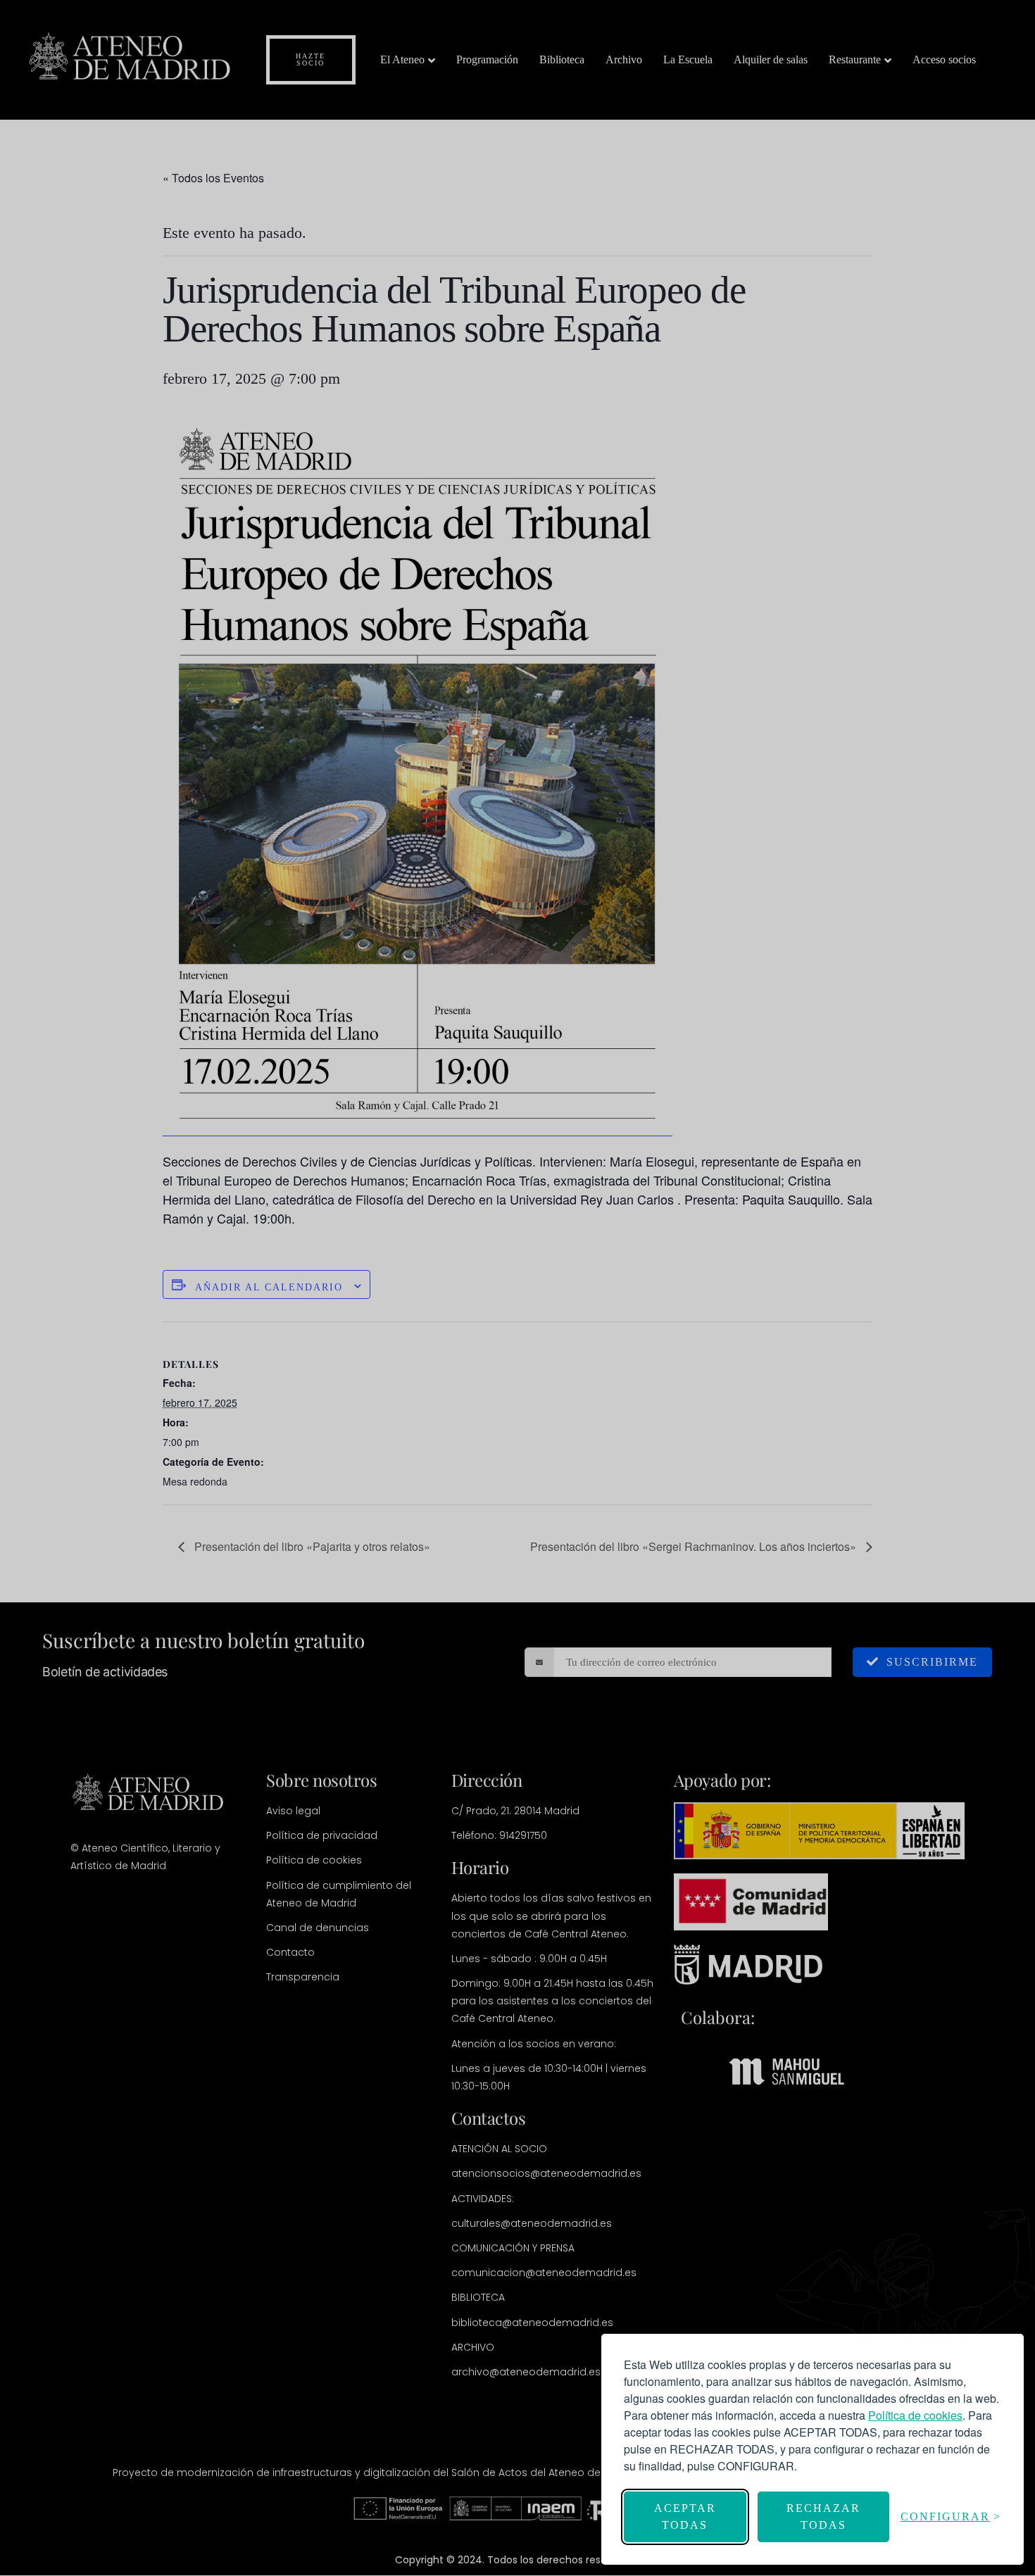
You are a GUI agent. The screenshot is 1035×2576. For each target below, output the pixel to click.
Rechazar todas (823, 2517)
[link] (915, 2415)
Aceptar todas (685, 2517)
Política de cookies (915, 2415)
